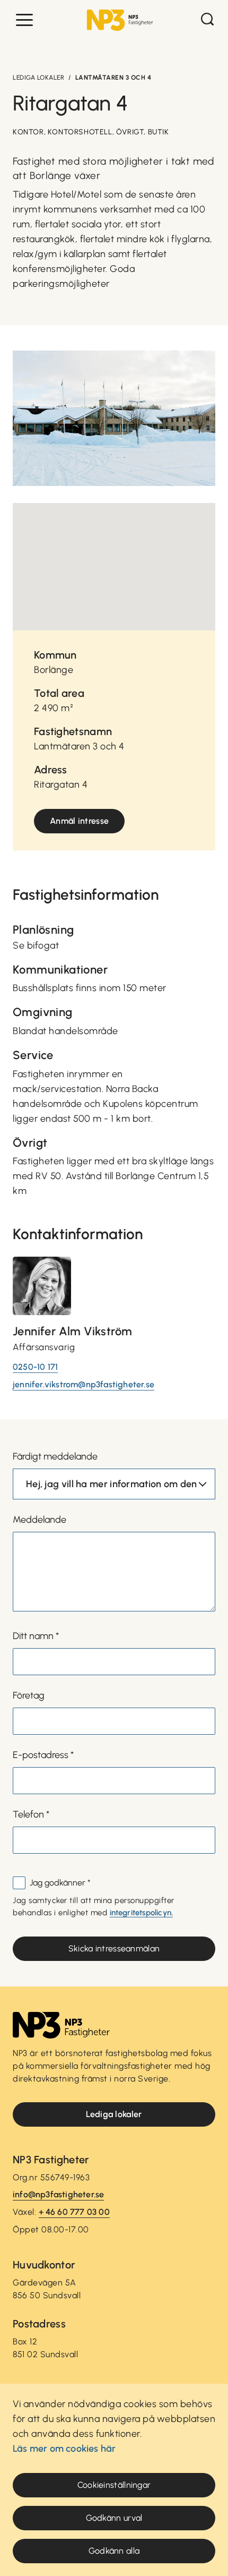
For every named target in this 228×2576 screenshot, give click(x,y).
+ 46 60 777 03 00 (74, 2212)
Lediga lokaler (38, 78)
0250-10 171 (35, 1367)
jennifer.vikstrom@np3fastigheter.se (84, 1384)
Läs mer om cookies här (64, 2449)
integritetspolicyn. (142, 1913)
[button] (24, 20)
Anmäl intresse (79, 821)
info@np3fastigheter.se (58, 2194)
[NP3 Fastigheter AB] (120, 20)
